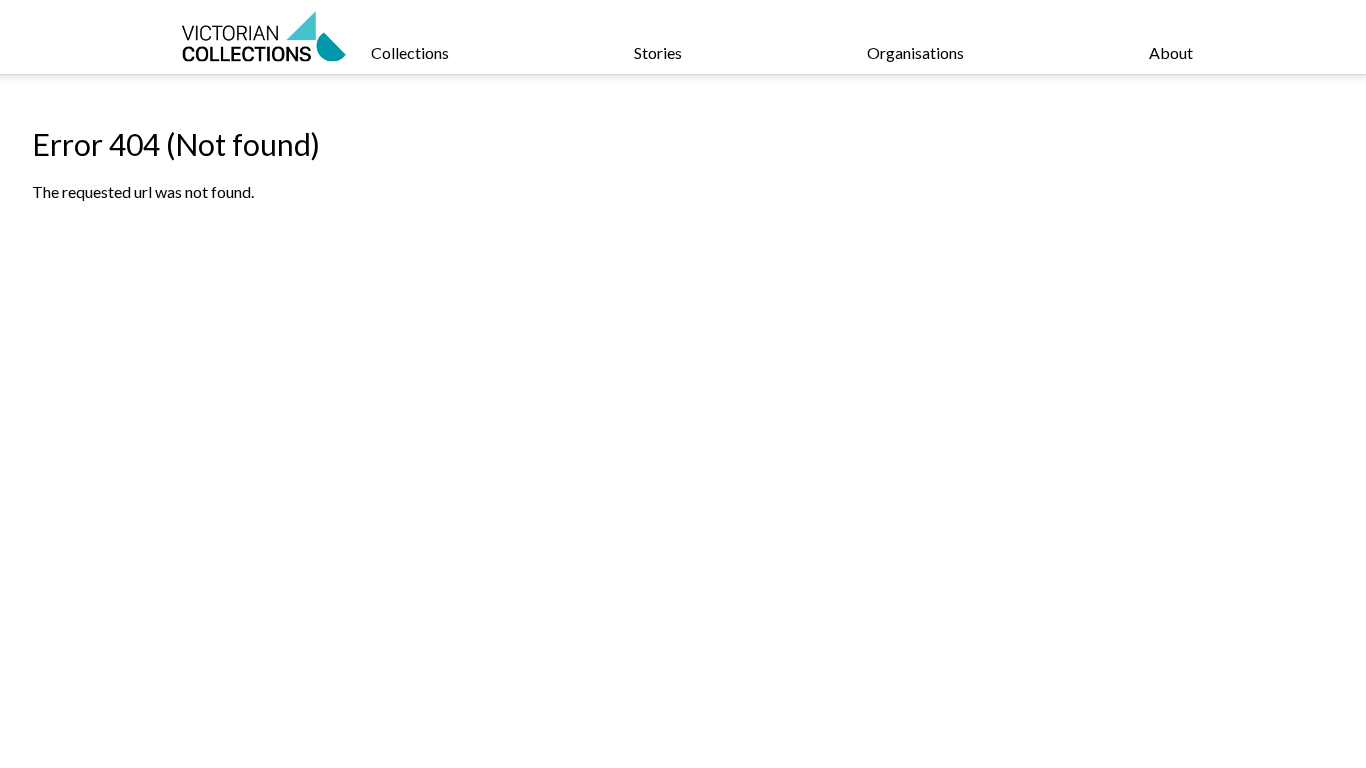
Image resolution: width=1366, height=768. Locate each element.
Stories (658, 52)
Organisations (915, 52)
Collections (410, 52)
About (1171, 52)
